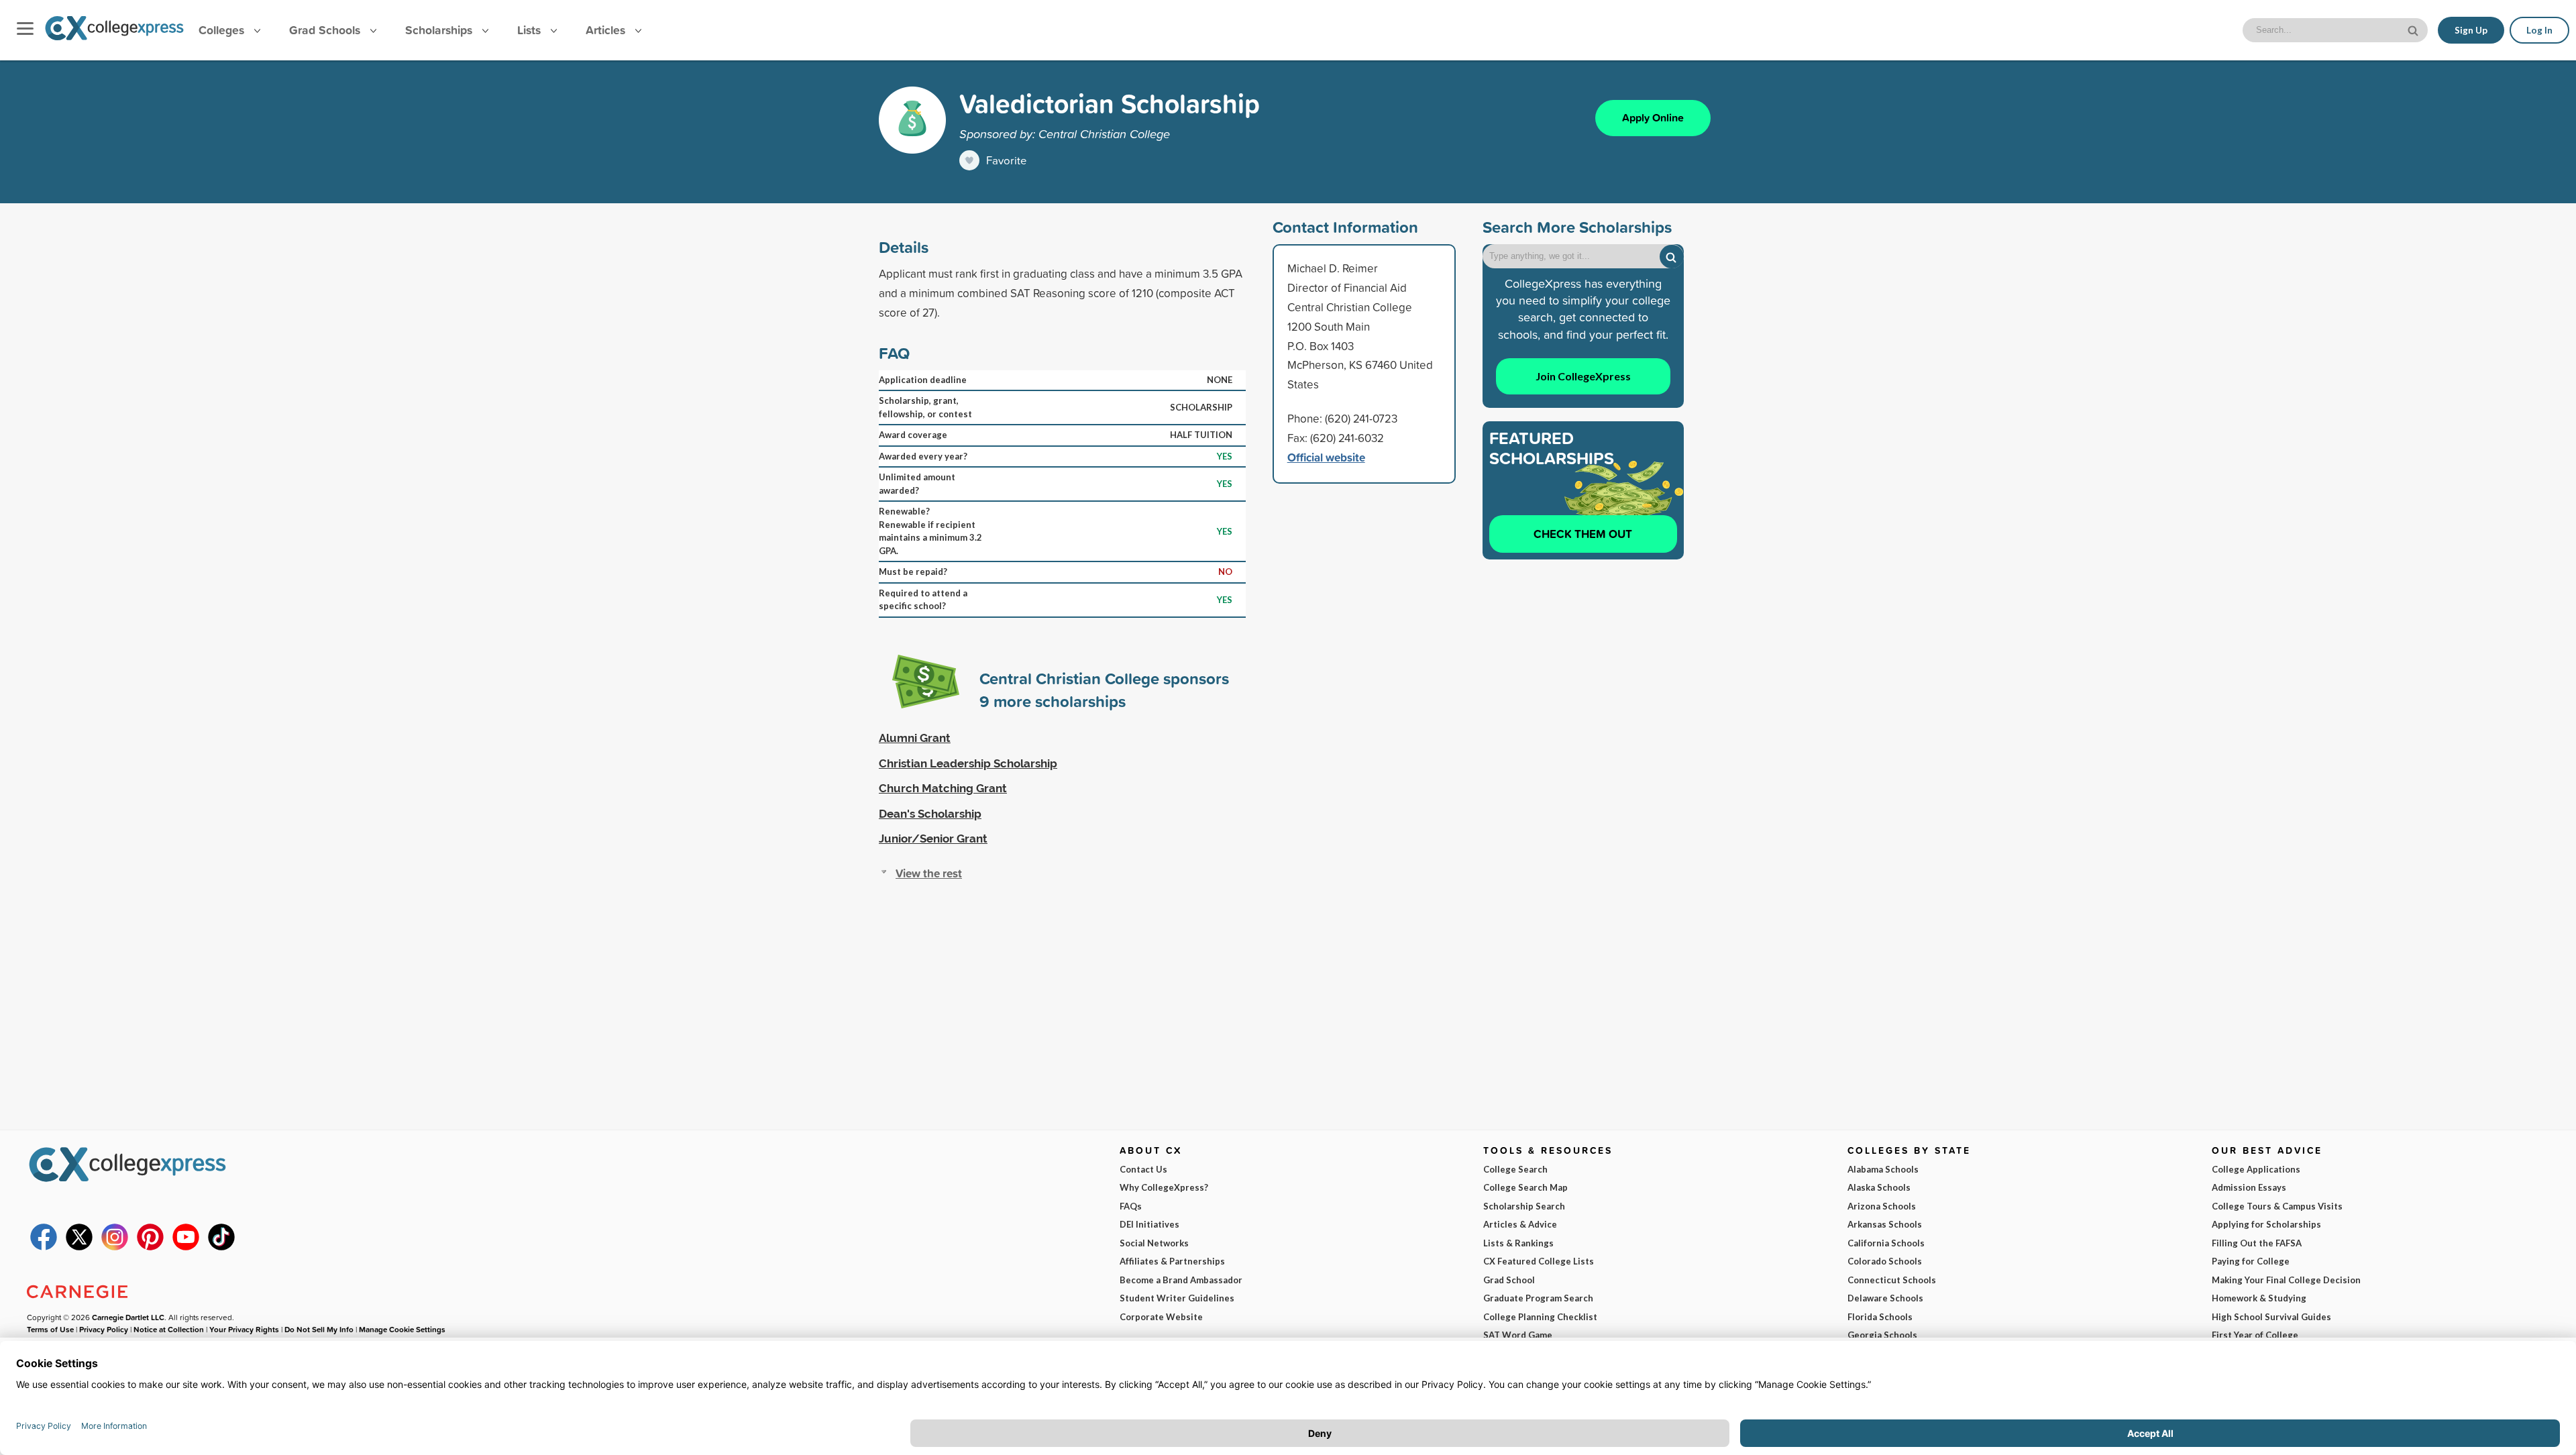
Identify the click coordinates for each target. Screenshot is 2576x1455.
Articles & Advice (1520, 1224)
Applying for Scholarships (2266, 1224)
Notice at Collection (169, 1329)
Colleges (221, 30)
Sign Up (2471, 30)
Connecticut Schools (1892, 1280)
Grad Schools (326, 30)
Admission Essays (2249, 1187)
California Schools (1886, 1243)
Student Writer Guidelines (1177, 1298)
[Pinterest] (150, 1247)
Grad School (1509, 1280)
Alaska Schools (1879, 1187)
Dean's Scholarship (930, 814)
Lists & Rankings (1518, 1243)
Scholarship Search (1524, 1206)
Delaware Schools (1885, 1298)
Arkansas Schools (1885, 1224)
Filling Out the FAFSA (2257, 1243)
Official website (1326, 457)
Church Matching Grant (943, 788)
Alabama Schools (1883, 1169)
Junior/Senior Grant (933, 839)
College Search (1515, 1169)
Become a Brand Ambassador (1181, 1280)
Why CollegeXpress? (1164, 1187)
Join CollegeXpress (1583, 376)
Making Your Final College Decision (2286, 1280)
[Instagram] (115, 1247)
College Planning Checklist (1540, 1317)
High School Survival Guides (2271, 1317)
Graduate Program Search (1538, 1298)
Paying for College (2251, 1261)
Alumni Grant (915, 738)
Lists (531, 30)
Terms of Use (50, 1329)
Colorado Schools (1885, 1261)
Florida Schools (1880, 1317)
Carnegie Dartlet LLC (128, 1317)
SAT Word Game (1518, 1335)
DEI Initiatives (1149, 1224)
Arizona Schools (1882, 1206)
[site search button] (2414, 29)
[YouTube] (186, 1247)
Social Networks (1154, 1243)
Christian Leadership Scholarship (968, 763)
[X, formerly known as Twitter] (79, 1247)
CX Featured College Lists (1539, 1261)
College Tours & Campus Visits (2277, 1206)
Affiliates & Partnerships (1172, 1261)
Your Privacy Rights (244, 1329)
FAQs (1131, 1206)
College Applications (2256, 1169)
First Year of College (2255, 1335)
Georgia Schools (1882, 1335)
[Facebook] (44, 1247)
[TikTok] (221, 1247)
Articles (607, 30)
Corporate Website (1161, 1317)
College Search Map (1525, 1187)
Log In (2539, 30)
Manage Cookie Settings (402, 1329)
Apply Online (1653, 118)
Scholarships (440, 30)
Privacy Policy (104, 1329)
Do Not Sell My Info (319, 1329)
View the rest (929, 873)
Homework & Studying (2259, 1298)
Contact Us (1143, 1169)
